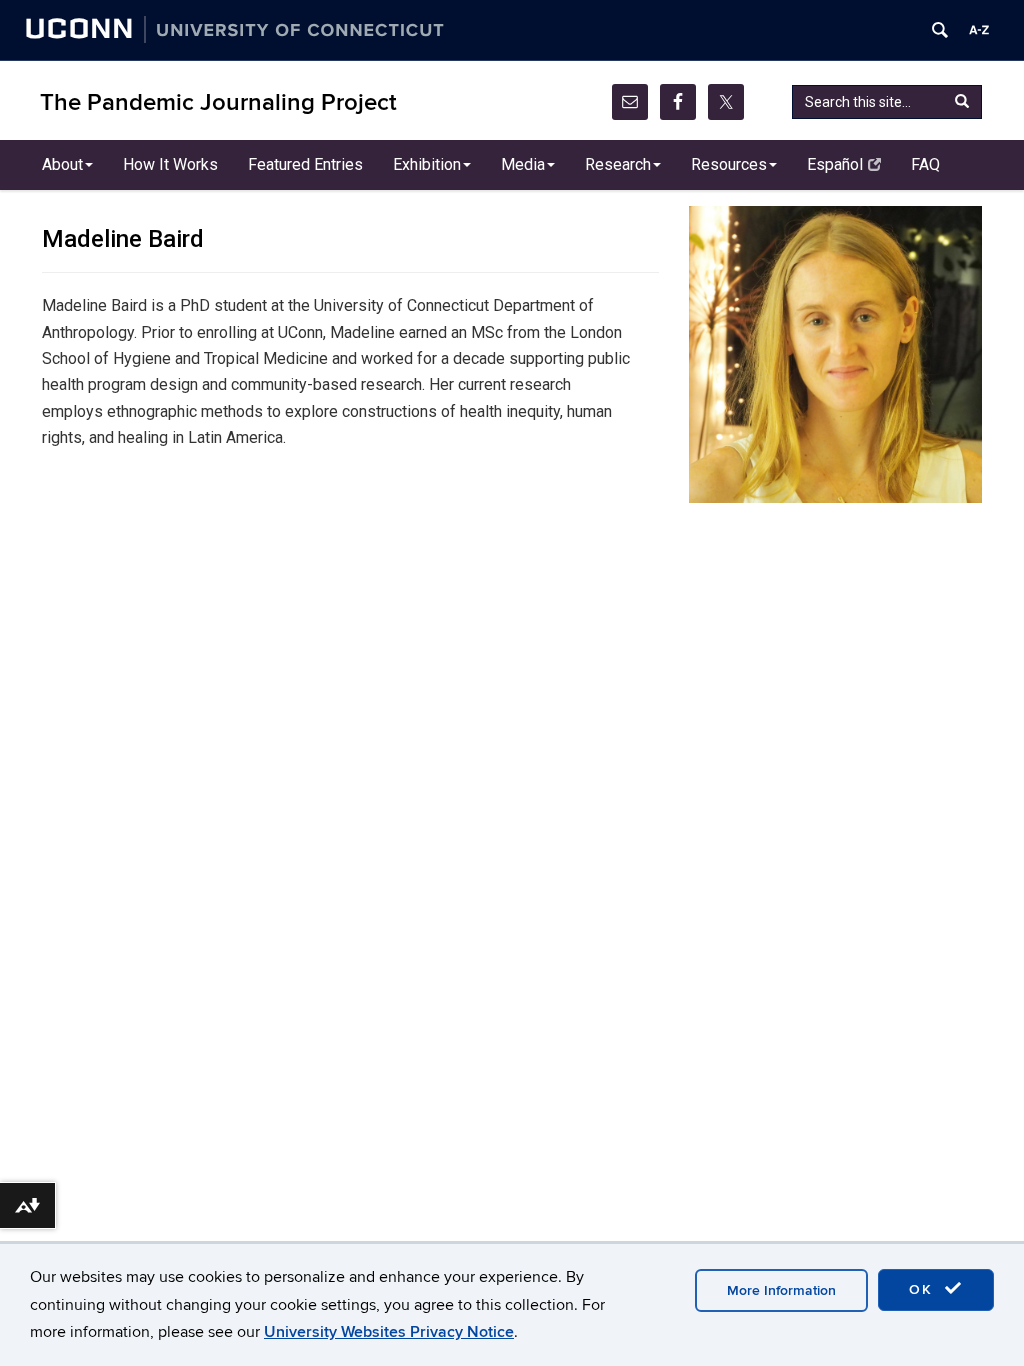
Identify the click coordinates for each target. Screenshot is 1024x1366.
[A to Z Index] (979, 30)
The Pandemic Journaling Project (218, 102)
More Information (781, 1290)
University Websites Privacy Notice (389, 1332)
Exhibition (427, 164)
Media (523, 164)
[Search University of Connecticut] (940, 30)
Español (835, 164)
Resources (729, 164)
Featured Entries (305, 164)
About (62, 164)
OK (924, 1289)
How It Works (170, 164)
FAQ (925, 164)
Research (618, 164)
